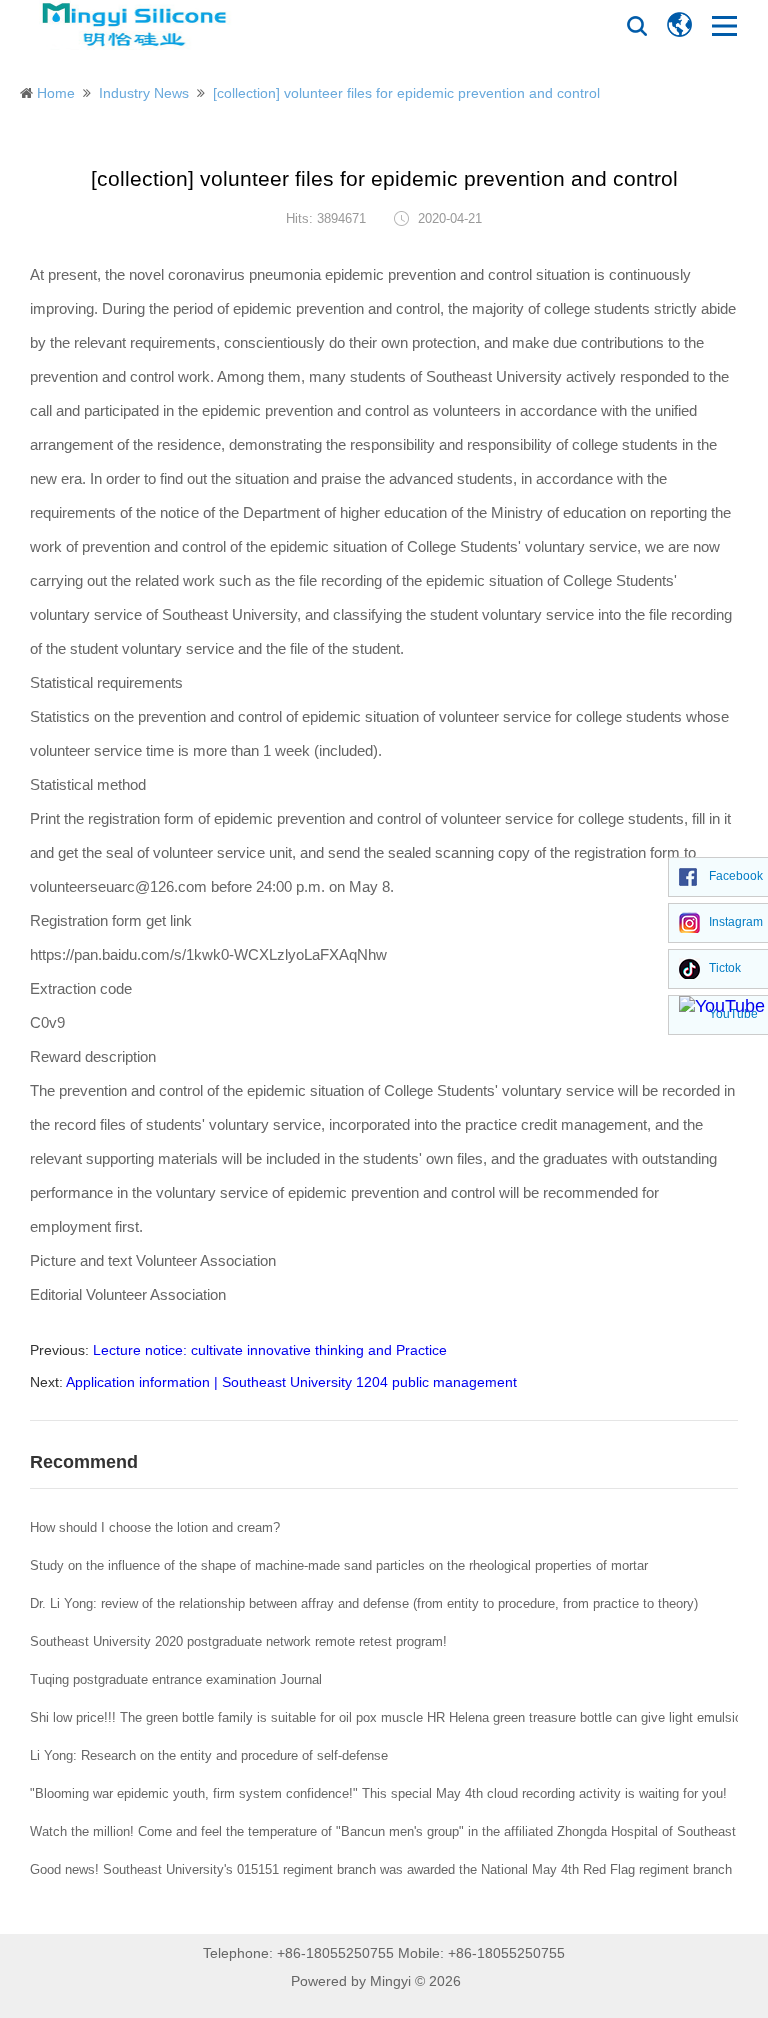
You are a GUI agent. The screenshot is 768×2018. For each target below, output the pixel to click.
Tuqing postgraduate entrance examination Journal (176, 1679)
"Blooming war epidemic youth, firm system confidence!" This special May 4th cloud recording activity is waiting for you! (378, 1793)
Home (56, 93)
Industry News (144, 93)
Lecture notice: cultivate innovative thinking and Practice (270, 1350)
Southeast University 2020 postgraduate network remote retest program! (238, 1641)
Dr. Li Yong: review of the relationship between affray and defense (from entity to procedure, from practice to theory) (364, 1603)
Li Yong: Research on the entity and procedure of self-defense (209, 1755)
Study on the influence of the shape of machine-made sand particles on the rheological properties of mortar (339, 1565)
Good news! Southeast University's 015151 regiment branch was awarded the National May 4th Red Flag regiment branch (381, 1869)
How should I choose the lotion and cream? (155, 1527)
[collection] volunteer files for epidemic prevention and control (406, 93)
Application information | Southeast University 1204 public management (291, 1382)
